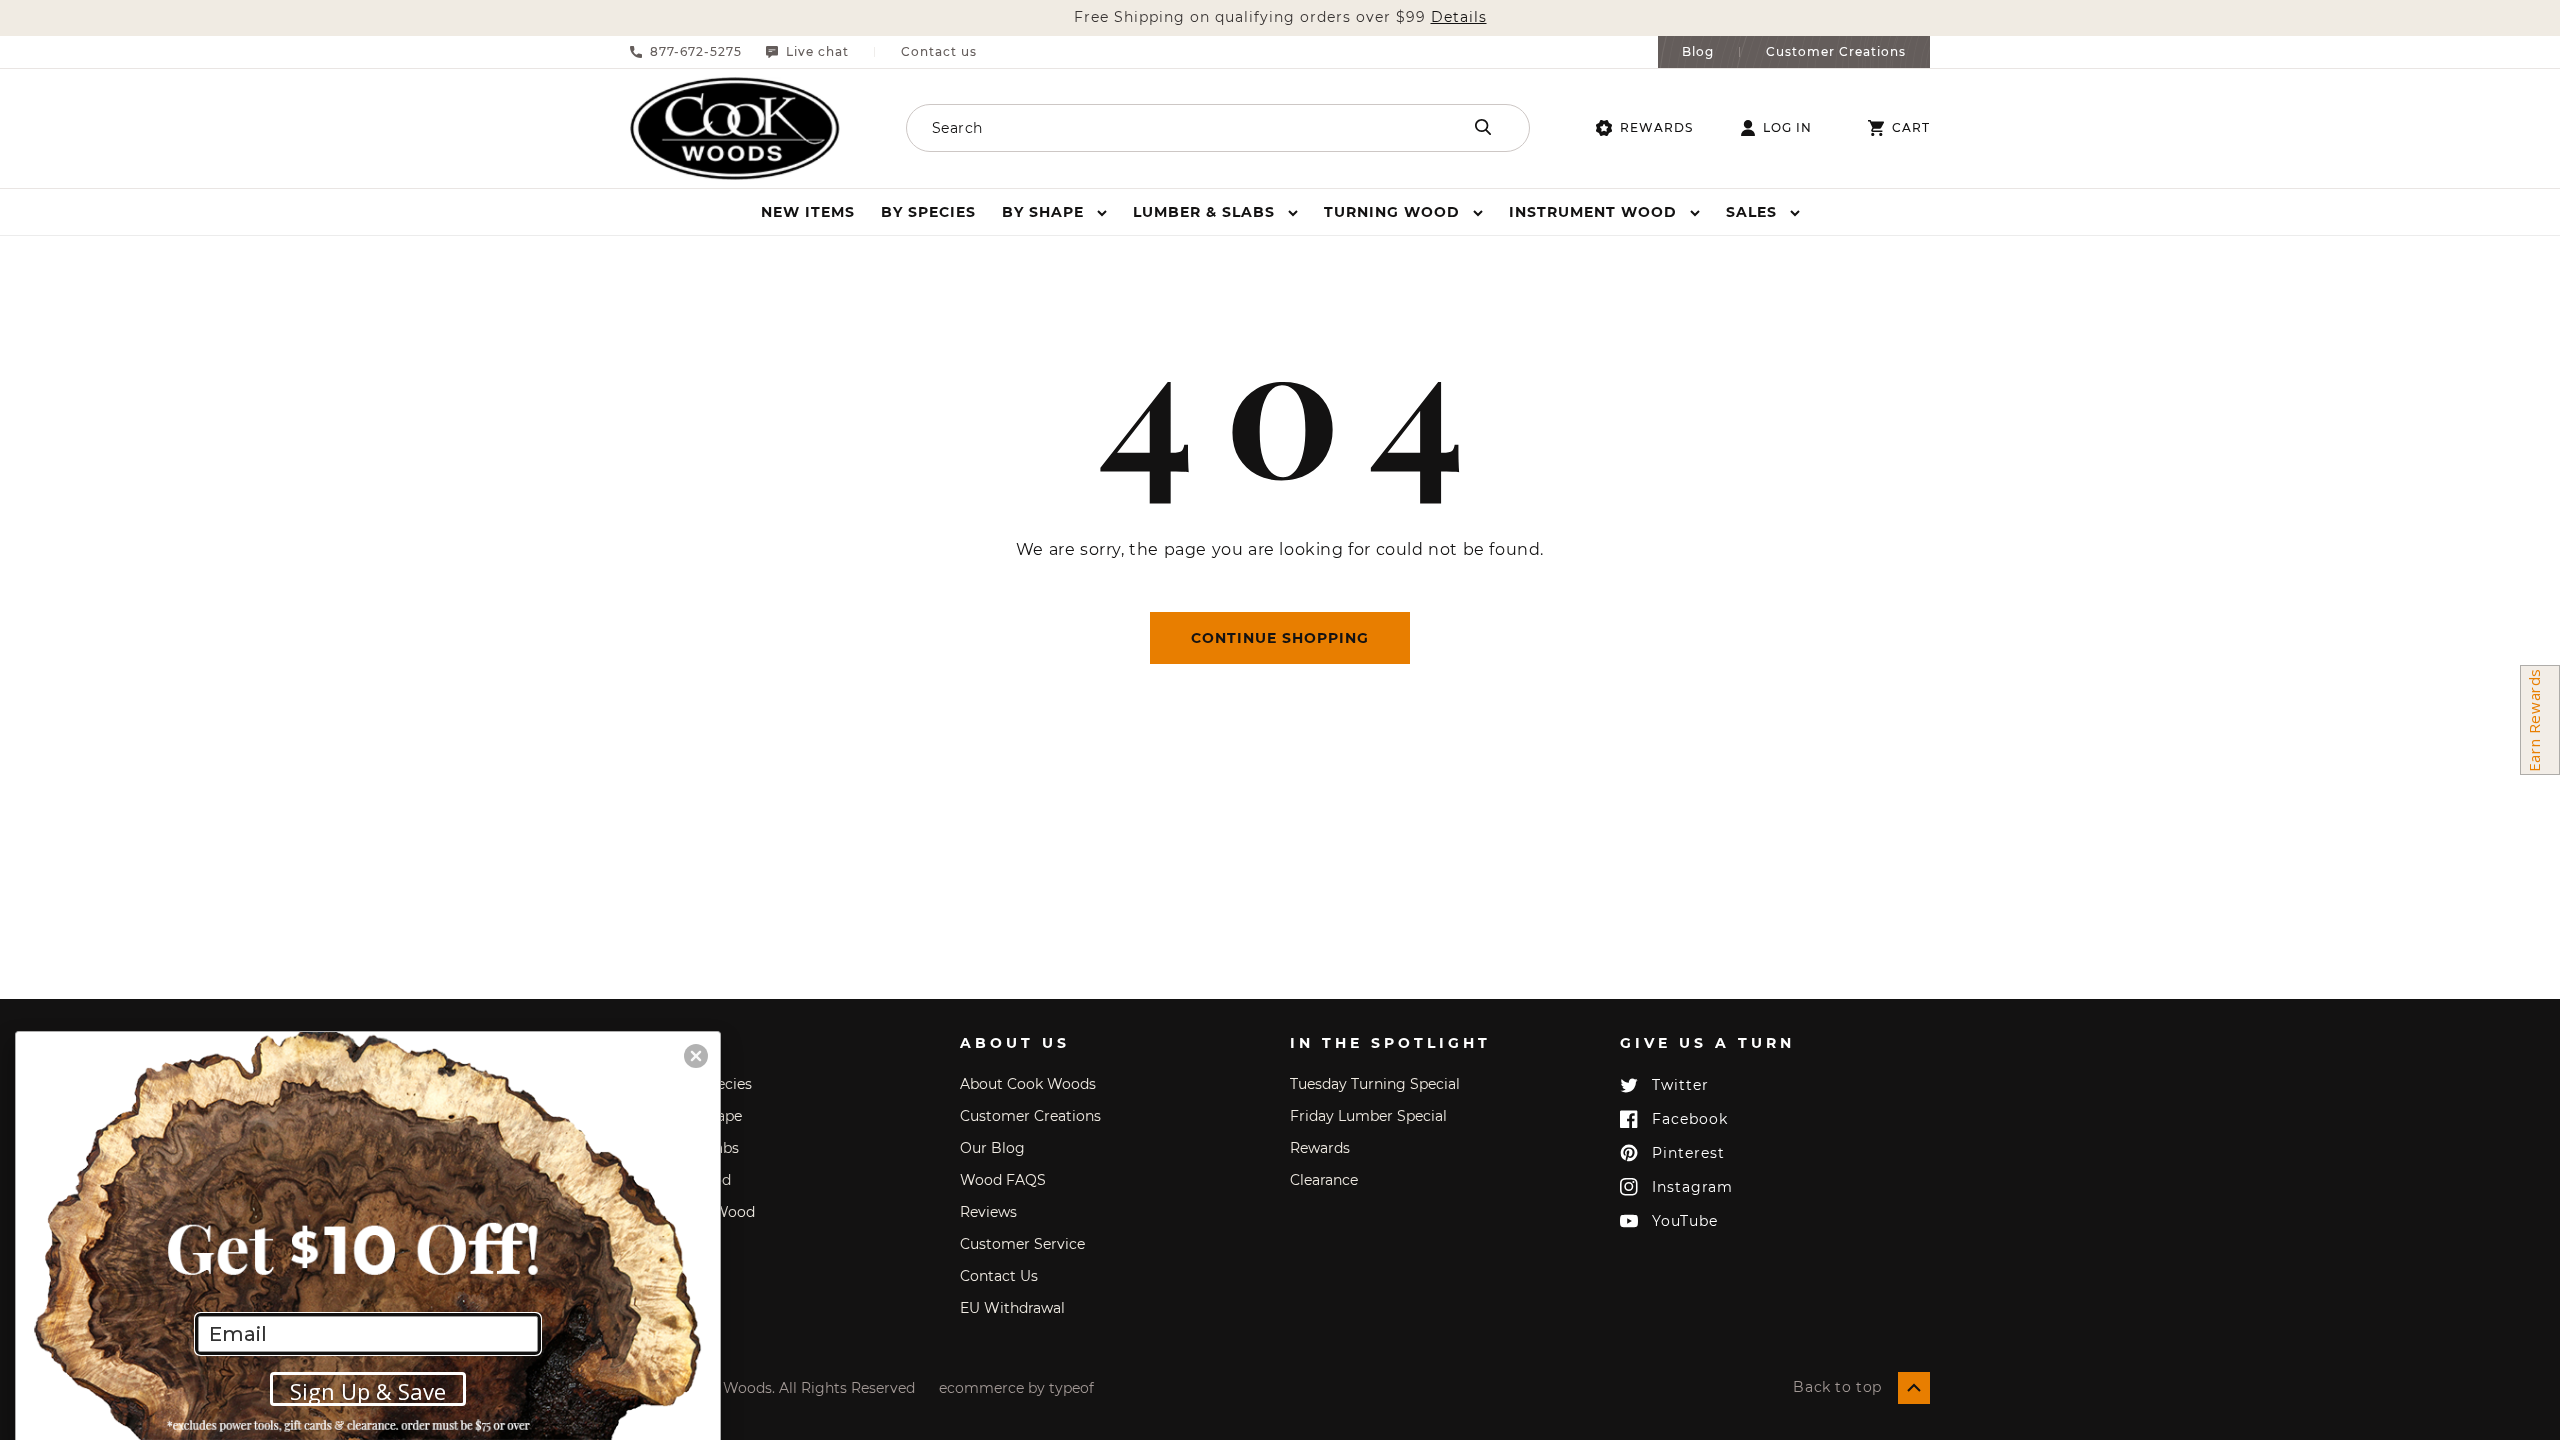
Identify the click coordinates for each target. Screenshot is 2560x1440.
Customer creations (1030, 1116)
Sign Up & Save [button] (368, 1391)
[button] (1054, 212)
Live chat (817, 52)
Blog (1698, 52)
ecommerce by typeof (1016, 1388)
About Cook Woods (1028, 1084)
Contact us (939, 52)
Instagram (1692, 1187)
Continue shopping (1280, 638)
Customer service (1022, 1244)
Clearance (1324, 1180)
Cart (1911, 128)
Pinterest (1688, 1153)
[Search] (1483, 127)
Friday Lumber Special (1368, 1116)
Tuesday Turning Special (1375, 1084)
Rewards (1656, 127)
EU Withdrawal (1012, 1308)
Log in (1787, 128)
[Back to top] (1914, 1388)
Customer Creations (1836, 52)
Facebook (1690, 1119)
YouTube (1685, 1221)
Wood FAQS (1003, 1180)
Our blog (992, 1148)
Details (1459, 17)
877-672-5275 (696, 52)
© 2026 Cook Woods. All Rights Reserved (772, 1388)
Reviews (988, 1212)
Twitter (1680, 1085)
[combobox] (1157, 128)
